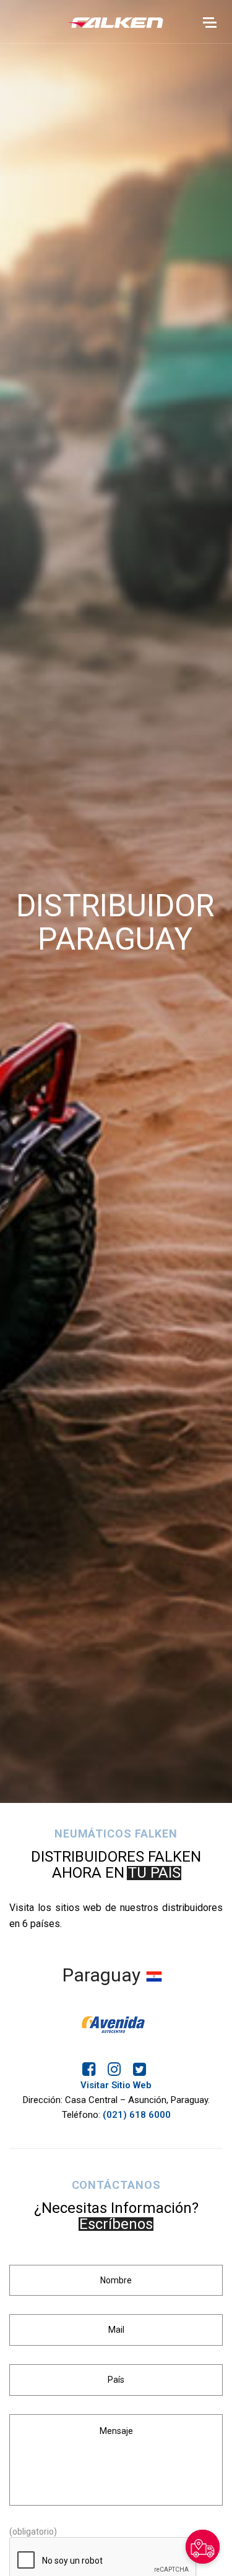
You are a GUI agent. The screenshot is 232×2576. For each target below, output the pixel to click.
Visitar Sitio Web (116, 2085)
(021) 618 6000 (137, 2115)
